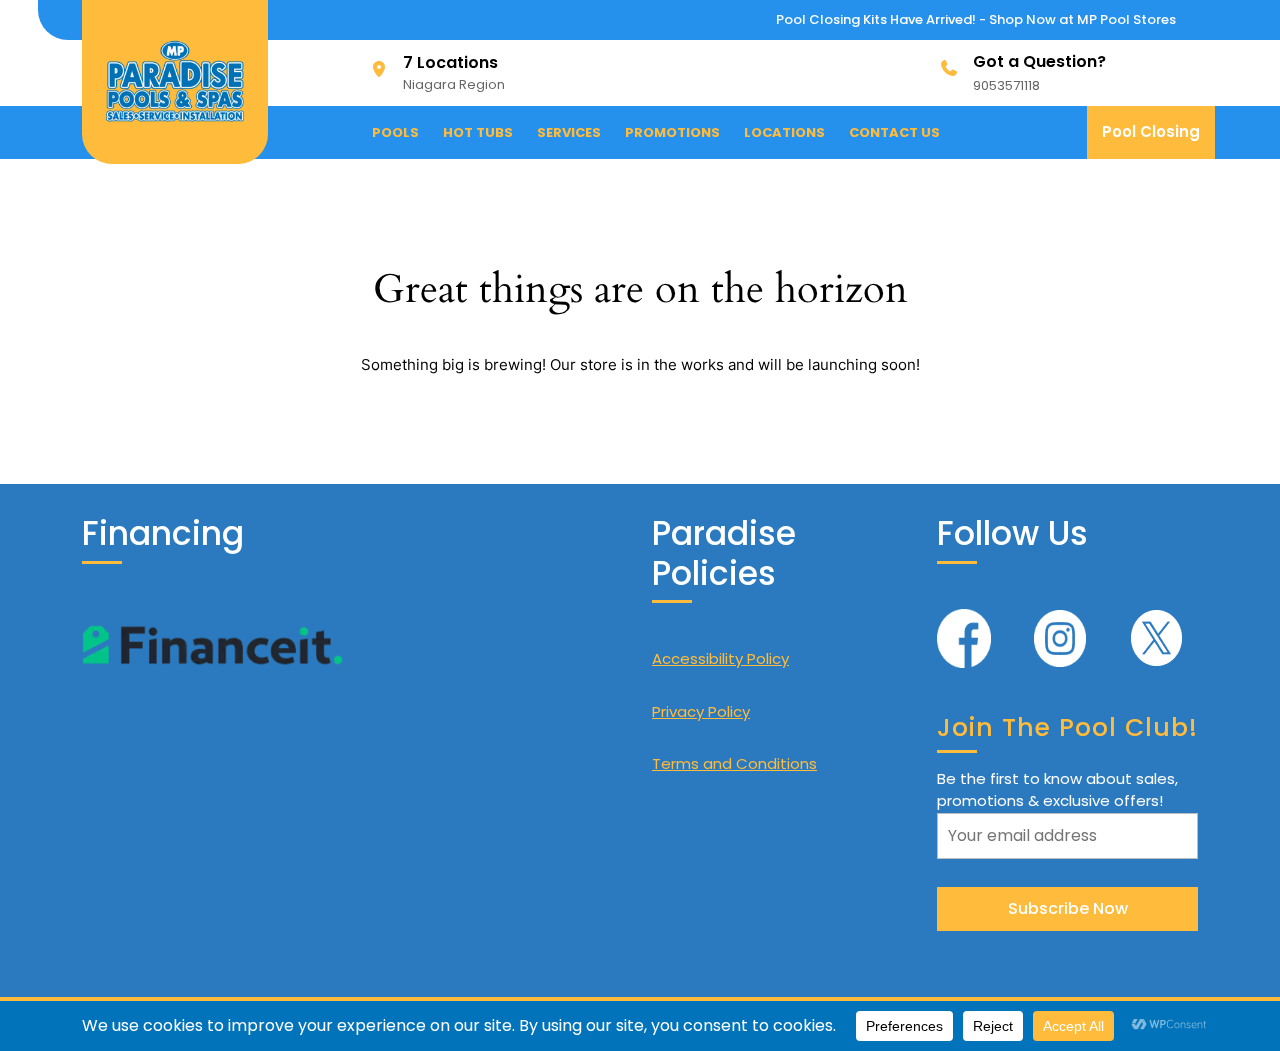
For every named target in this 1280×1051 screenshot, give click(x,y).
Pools (395, 132)
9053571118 (1006, 85)
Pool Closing (1158, 139)
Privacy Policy (701, 711)
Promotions (672, 132)
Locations (784, 132)
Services (569, 132)
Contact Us (894, 132)
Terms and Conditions (734, 763)
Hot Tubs (478, 132)
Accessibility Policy (720, 658)
